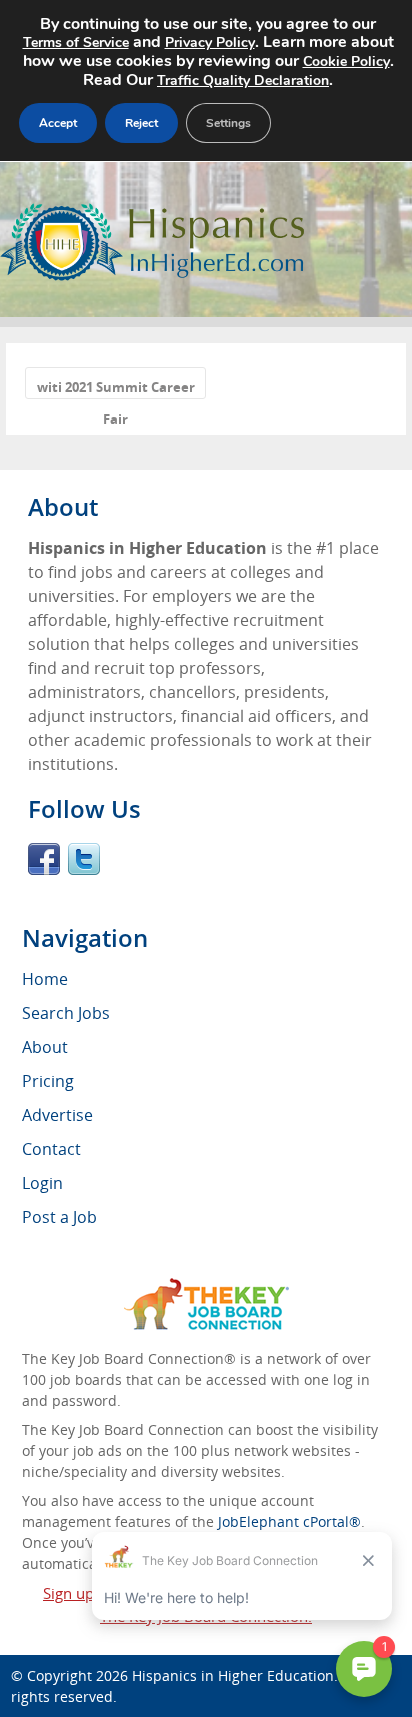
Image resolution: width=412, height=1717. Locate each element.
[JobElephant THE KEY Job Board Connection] (206, 1287)
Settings (228, 123)
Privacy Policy (210, 42)
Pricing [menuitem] (48, 1081)
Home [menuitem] (45, 979)
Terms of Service (76, 42)
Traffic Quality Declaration (243, 80)
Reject (141, 123)
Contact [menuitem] (51, 1149)
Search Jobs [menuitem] (66, 1013)
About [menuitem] (45, 1047)
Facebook (44, 859)
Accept (58, 123)
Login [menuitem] (42, 1183)
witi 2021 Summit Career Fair (116, 388)
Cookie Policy (346, 61)
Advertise (57, 1115)
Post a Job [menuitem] (59, 1217)
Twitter (84, 859)
